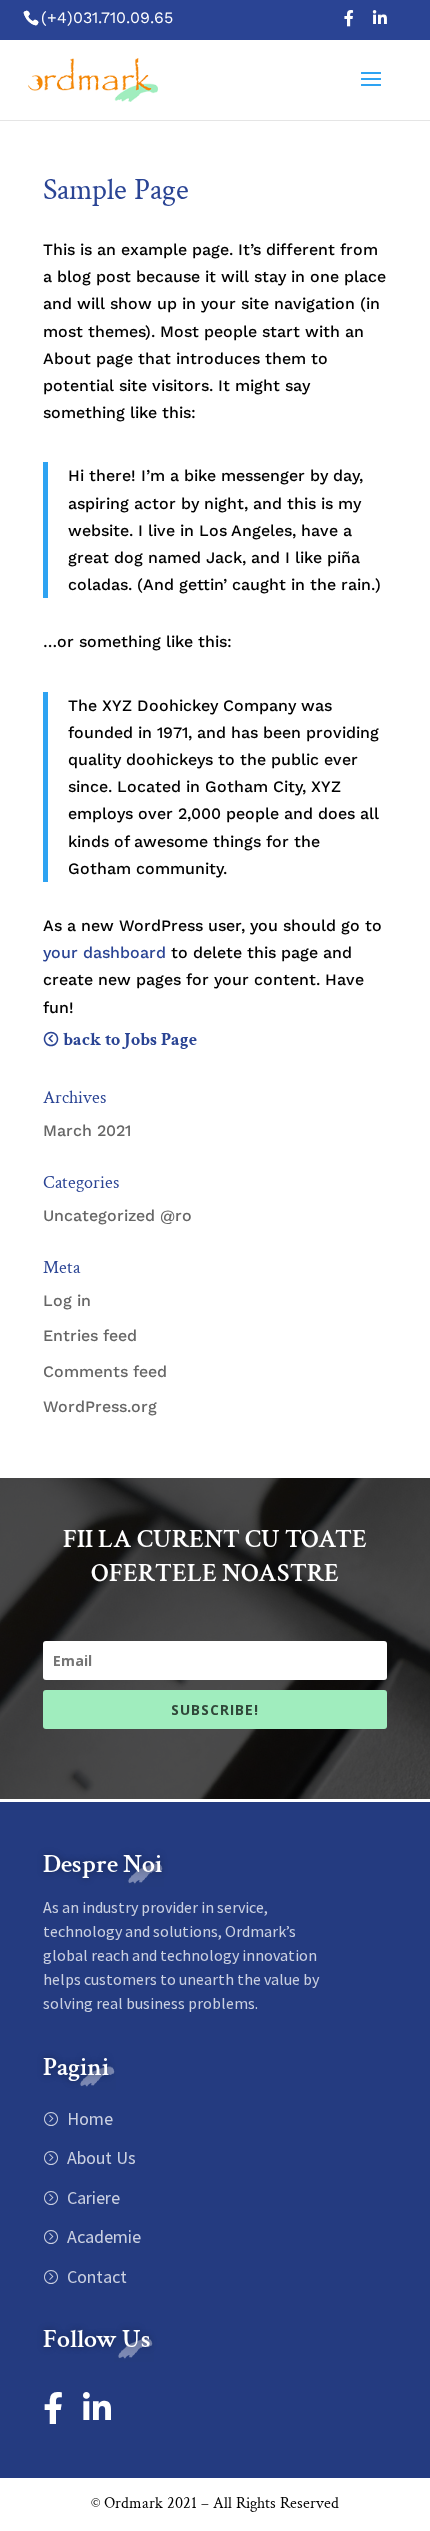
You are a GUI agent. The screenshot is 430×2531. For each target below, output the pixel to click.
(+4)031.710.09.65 (107, 17)
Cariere (91, 2197)
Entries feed (90, 1335)
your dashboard (104, 952)
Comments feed (105, 1371)
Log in (67, 1300)
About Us (99, 2157)
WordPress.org (100, 1406)
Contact (95, 2276)
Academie (102, 2236)
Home (88, 2118)
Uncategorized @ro (117, 1215)
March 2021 (87, 1130)
